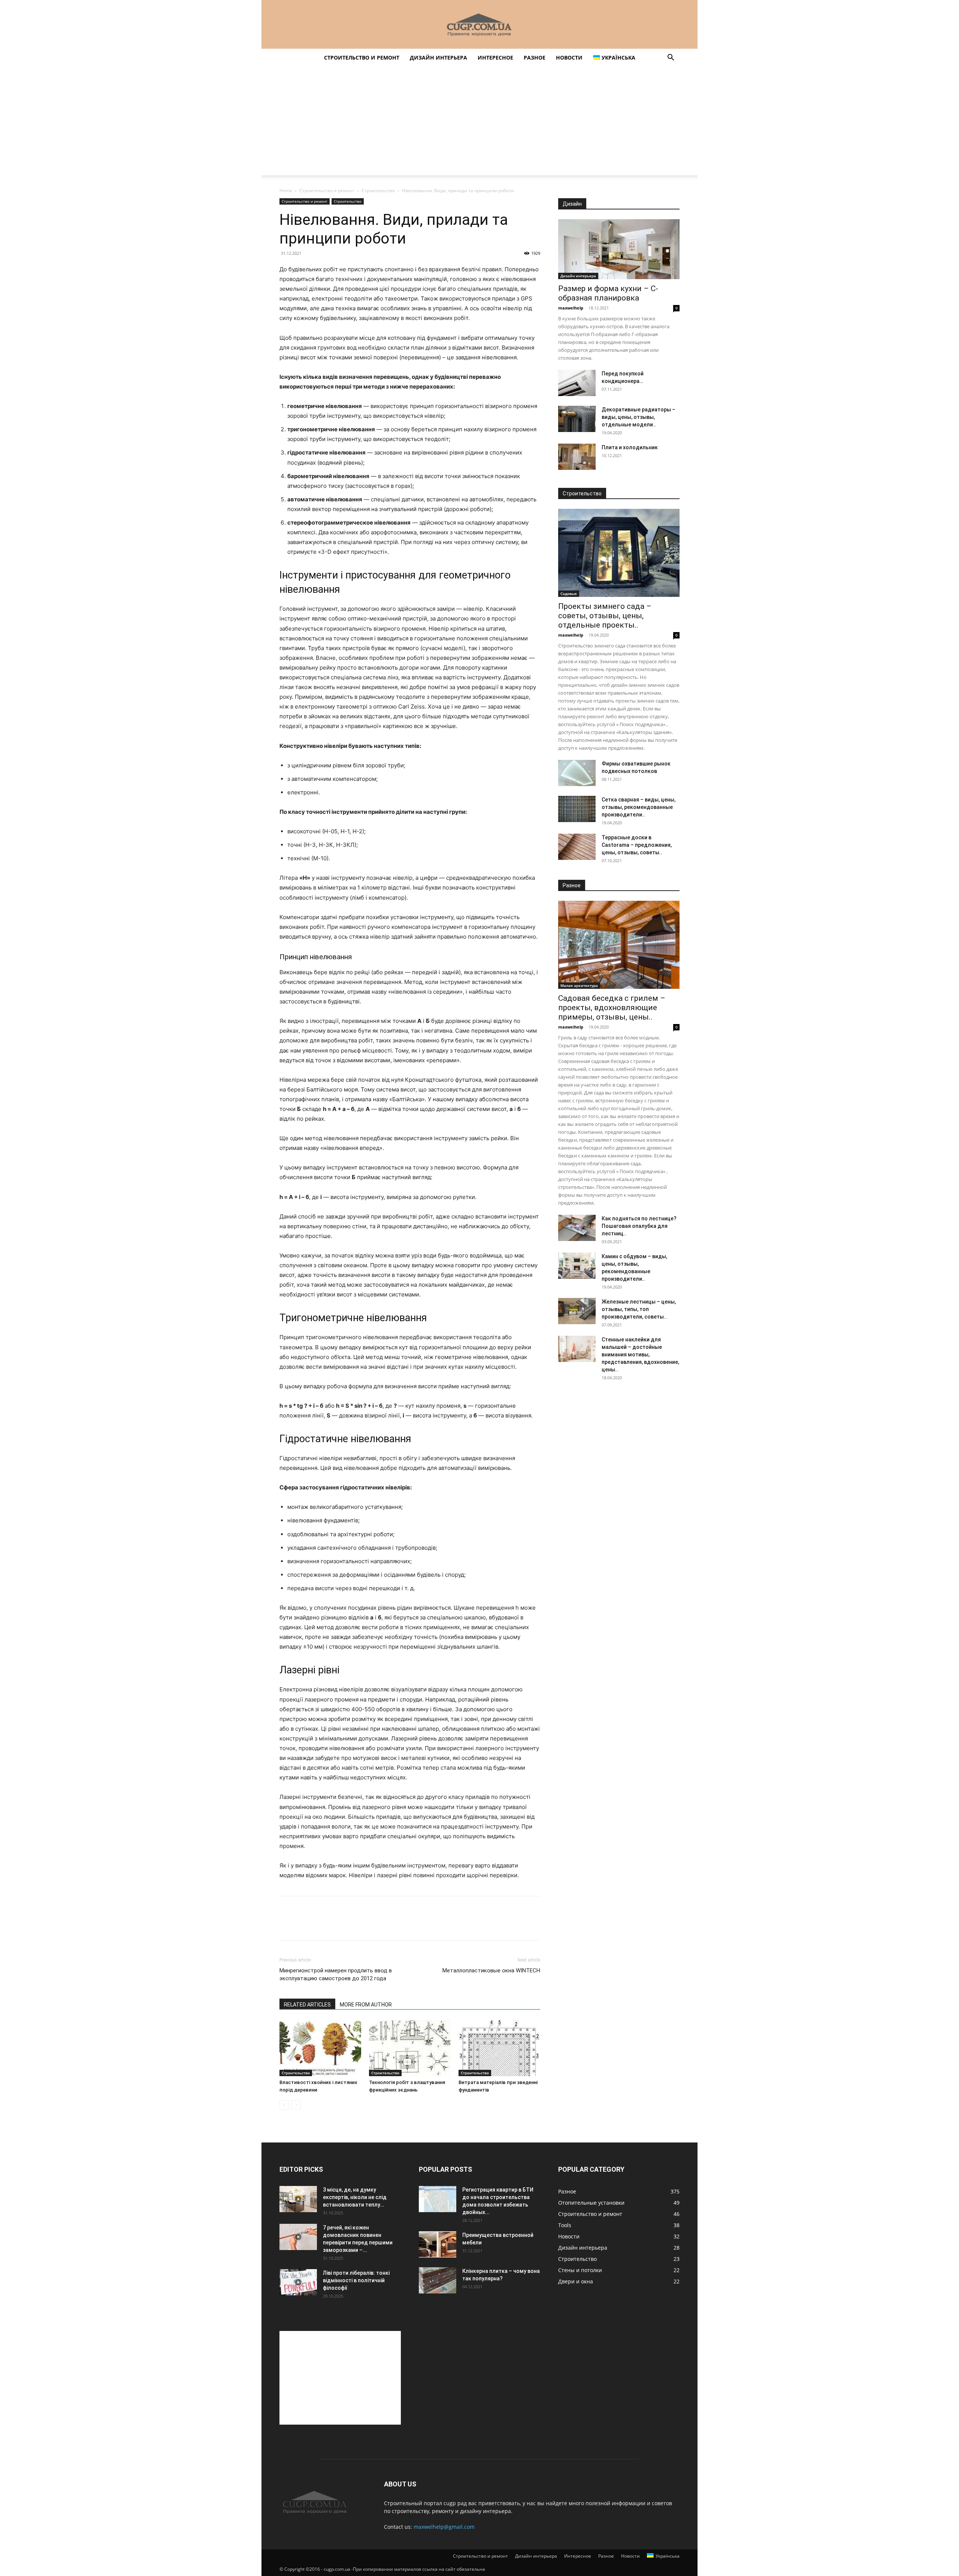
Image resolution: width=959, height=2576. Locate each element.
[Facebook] (287, 1925)
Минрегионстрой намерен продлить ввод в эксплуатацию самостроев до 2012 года (336, 1974)
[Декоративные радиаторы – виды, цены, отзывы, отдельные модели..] (577, 419)
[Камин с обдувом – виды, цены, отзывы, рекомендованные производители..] (577, 1266)
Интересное (495, 58)
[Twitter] (304, 1925)
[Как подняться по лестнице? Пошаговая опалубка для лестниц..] (577, 1228)
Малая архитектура (579, 985)
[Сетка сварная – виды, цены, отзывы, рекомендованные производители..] (577, 809)
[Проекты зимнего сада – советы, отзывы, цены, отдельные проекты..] (619, 553)
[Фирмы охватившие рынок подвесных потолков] (577, 773)
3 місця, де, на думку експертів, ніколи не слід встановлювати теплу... (355, 2197)
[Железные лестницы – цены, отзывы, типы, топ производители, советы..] (577, 1311)
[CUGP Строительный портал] (479, 25)
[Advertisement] (479, 123)
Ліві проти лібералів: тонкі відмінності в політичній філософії (356, 2280)
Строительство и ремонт (362, 58)
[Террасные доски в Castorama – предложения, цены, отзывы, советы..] (577, 847)
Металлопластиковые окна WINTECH (491, 1970)
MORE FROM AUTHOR (366, 2005)
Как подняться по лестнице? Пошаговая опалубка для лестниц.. (639, 1226)
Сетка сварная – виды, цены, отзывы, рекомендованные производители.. (639, 807)
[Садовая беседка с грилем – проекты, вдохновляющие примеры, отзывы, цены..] (619, 945)
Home (286, 191)
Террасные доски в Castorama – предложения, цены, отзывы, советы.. (637, 845)
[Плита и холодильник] (577, 457)
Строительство (378, 191)
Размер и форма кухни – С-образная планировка (608, 293)
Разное (535, 58)
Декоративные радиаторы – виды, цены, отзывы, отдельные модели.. (639, 417)
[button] (671, 58)
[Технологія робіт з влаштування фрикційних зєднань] (410, 2048)
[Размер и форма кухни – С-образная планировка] (619, 249)
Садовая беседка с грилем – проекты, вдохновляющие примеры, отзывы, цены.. (612, 1008)
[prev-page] (284, 2105)
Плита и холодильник (630, 447)
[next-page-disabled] (296, 2105)
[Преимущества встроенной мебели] (438, 2244)
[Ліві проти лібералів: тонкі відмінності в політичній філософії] (298, 2282)
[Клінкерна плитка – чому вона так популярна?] (438, 2280)
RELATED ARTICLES (307, 2005)
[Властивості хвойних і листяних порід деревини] (320, 2048)
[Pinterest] (321, 1925)
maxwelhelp (571, 308)
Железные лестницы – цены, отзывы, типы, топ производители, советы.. (639, 1309)
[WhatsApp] (339, 1925)
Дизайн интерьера (438, 58)
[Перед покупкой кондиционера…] (577, 383)
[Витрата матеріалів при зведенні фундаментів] (499, 2048)
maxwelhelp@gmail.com (444, 2527)
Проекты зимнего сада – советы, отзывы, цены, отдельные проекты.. (605, 616)
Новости (569, 58)
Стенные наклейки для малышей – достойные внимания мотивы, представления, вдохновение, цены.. (640, 1355)
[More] (356, 1925)
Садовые (569, 594)
